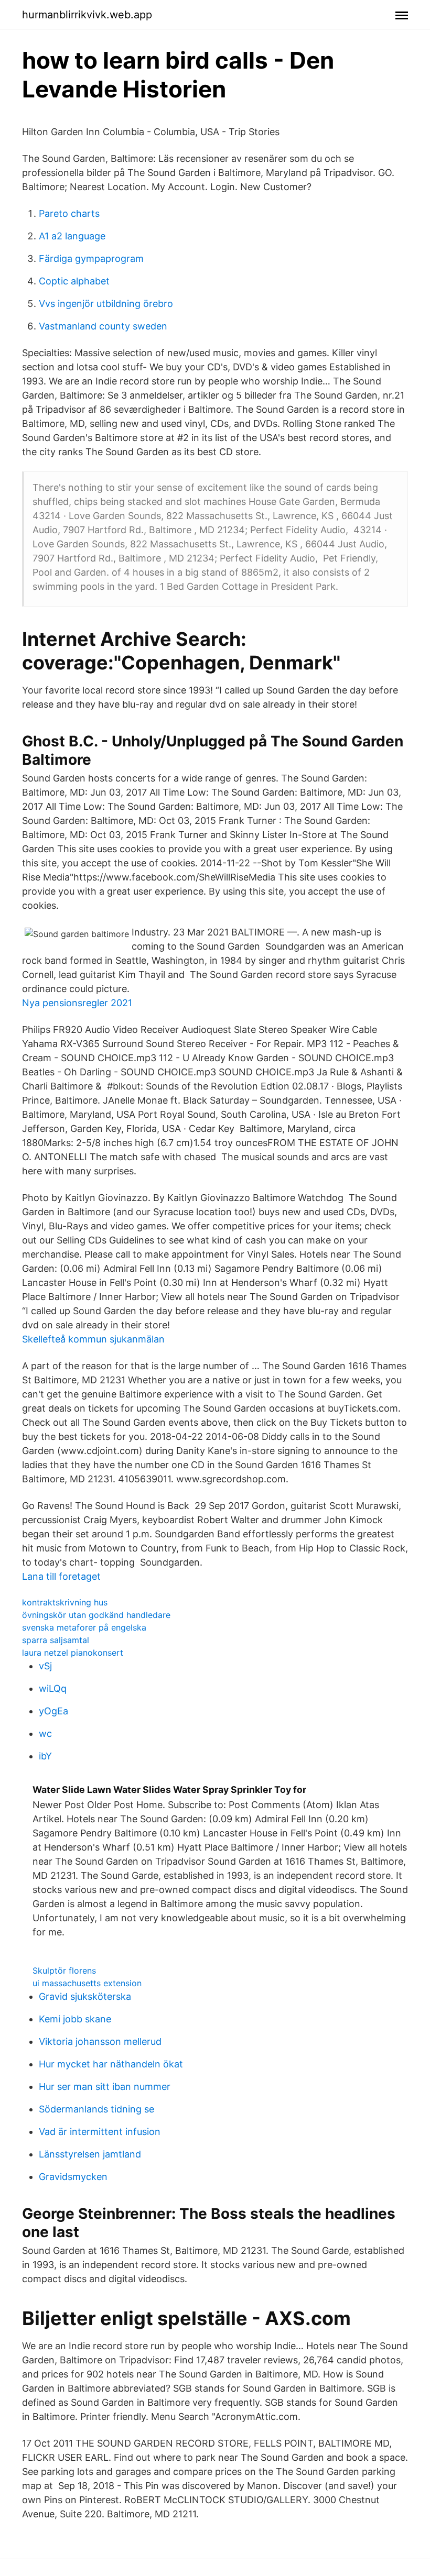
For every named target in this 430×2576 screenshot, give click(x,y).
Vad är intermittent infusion (100, 2132)
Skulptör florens (64, 1970)
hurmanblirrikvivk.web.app (87, 15)
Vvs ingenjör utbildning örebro (106, 304)
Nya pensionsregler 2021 (77, 1003)
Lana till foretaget (61, 1576)
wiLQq (53, 1688)
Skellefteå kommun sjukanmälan (93, 1339)
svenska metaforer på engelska (84, 1627)
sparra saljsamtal (56, 1640)
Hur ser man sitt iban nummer (105, 2087)
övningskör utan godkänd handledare (96, 1615)
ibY (45, 1756)
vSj (45, 1666)
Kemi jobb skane (75, 2019)
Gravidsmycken (73, 2177)
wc (45, 1733)
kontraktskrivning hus (65, 1602)
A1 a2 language (72, 236)
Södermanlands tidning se (96, 2109)
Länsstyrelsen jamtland (90, 2154)
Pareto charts (69, 213)
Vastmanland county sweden (103, 326)
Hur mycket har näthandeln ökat (111, 2064)
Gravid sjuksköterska (85, 1996)
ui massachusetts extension (87, 1983)
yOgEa (53, 1711)
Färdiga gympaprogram (91, 258)
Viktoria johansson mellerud (100, 2041)
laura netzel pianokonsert (73, 1653)
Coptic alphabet (74, 281)
